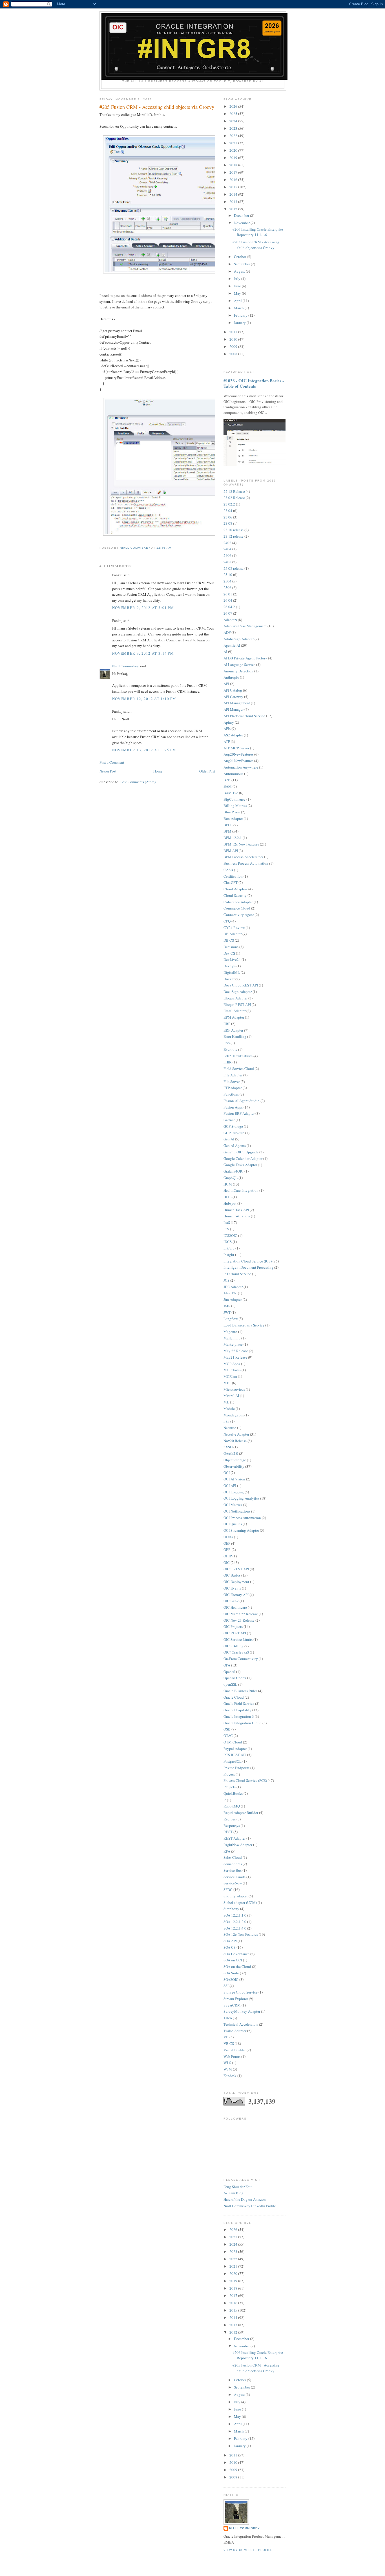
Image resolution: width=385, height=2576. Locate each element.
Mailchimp (232, 1338)
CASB (228, 870)
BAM (228, 786)
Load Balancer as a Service (244, 1325)
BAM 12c (231, 793)
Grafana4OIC (234, 1171)
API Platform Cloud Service (244, 716)
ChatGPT (231, 882)
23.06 (228, 517)
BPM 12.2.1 (233, 838)
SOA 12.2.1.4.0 (235, 1928)
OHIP (228, 1556)
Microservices (234, 1389)
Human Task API (236, 1210)
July (238, 279)
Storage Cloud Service (241, 1992)
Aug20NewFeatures (238, 754)
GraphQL (231, 1178)
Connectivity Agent (239, 915)
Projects (230, 1787)
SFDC (228, 1889)
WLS (227, 2063)
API (226, 684)
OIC (227, 1562)
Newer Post (108, 771)
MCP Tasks (232, 1370)
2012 (234, 209)
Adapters (230, 620)
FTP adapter (233, 1088)
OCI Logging (234, 1492)
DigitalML (232, 972)
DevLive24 (232, 959)
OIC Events (232, 1588)
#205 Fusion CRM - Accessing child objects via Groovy (256, 245)
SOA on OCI (233, 1960)
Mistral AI (231, 1396)
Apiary (229, 722)
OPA (227, 1665)
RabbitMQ (232, 1806)
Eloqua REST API (237, 1005)
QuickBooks (233, 1793)
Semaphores (233, 1864)
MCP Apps (232, 1364)
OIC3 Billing (234, 1646)
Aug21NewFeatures (238, 761)
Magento (230, 1332)
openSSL (230, 1684)
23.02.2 (229, 504)
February (241, 315)
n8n (226, 1421)
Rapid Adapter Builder (241, 1813)
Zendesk (230, 2076)
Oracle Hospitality (237, 1710)
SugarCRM (232, 2005)
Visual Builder (235, 2050)
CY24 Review (234, 928)
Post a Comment (112, 762)
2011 (234, 332)
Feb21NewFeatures (238, 1056)
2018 (234, 165)
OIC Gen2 (231, 1601)
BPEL (228, 825)
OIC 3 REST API (236, 1569)
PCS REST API (235, 1755)
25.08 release (234, 568)
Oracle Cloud (234, 1697)
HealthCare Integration (241, 1190)
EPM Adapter (234, 1017)
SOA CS (230, 1947)
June (238, 286)
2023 (234, 128)
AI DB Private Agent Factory (245, 658)
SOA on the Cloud (237, 1966)
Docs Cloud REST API (241, 985)
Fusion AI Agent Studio (242, 1101)
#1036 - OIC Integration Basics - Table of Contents (254, 383)
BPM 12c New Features (241, 844)
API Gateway (233, 697)
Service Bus (233, 1870)
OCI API (230, 1485)
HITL (228, 1197)
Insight (229, 1255)
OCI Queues (233, 1524)
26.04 (228, 600)
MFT (227, 1383)
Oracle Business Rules (240, 1691)
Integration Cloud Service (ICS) (248, 1261)
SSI (226, 1986)
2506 (227, 588)
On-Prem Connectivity (241, 1659)
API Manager (234, 709)
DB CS (229, 940)
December (242, 215)
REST (228, 1832)
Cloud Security (235, 895)
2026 (234, 106)
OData (228, 1537)
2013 (234, 202)
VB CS (229, 2043)
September (242, 264)
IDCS (228, 1242)
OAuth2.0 (231, 1453)
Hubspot (230, 1203)
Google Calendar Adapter (243, 1158)
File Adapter (233, 1075)
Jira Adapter (233, 1299)
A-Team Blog (234, 2193)
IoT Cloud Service (237, 1274)
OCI (227, 1473)
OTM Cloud (233, 1742)
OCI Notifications (237, 1511)
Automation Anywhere (241, 767)
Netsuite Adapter (236, 1434)
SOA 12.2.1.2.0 (235, 1922)
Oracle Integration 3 (239, 1716)
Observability (234, 1466)
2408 (227, 562)
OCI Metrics (233, 1505)
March (239, 308)
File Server (232, 1081)
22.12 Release (234, 491)
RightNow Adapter (238, 1845)
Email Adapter (234, 1011)
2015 (234, 187)
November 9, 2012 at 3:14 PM (143, 653)
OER (227, 1549)
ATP (227, 741)
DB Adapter (233, 934)
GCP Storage (233, 1126)
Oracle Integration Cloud (243, 1723)
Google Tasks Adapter (240, 1165)
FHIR (228, 1062)
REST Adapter (234, 1838)
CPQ (227, 921)
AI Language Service (239, 665)
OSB (227, 1729)
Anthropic (231, 677)
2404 (227, 549)
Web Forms (232, 2056)
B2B (227, 780)
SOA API (230, 1941)
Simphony (231, 1909)
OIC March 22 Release (241, 1614)
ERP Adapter (233, 1030)
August (240, 271)
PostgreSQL (233, 1761)
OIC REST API (235, 1633)
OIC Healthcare (235, 1607)
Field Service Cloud (239, 1069)
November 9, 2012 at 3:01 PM (143, 608)
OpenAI (229, 1672)
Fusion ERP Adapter (239, 1113)
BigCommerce (234, 799)
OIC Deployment (236, 1582)
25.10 (228, 575)
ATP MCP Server (236, 748)
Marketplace (233, 1344)
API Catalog (233, 690)
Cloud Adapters (235, 889)
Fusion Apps (233, 1107)
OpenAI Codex (235, 1678)
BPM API (231, 851)
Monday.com (234, 1415)
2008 (234, 354)
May (238, 293)
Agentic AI (232, 645)
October (240, 257)
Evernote (230, 1049)
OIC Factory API (236, 1595)
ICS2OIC (230, 1235)
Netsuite (230, 1428)
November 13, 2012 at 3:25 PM (144, 750)
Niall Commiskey (126, 666)
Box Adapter (233, 818)
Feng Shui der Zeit (238, 2187)
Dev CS (229, 953)
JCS (226, 1280)
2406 (227, 555)
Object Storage (235, 1460)
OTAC (228, 1736)
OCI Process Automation (242, 1518)
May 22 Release (236, 1351)
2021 (234, 143)
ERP (227, 1024)
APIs (227, 729)
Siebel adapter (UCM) (240, 1902)
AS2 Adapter (233, 735)
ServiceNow (233, 1883)
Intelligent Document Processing (248, 1267)
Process (229, 1774)
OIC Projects (233, 1626)
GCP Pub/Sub (234, 1133)
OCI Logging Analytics (241, 1498)
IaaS (227, 1222)
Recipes (230, 1819)
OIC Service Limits (238, 1639)
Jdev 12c (230, 1293)
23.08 (228, 523)
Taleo (228, 2018)
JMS (227, 1306)
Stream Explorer (236, 1999)
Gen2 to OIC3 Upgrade (241, 1152)
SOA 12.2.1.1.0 (235, 1915)
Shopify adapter (236, 1896)
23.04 (228, 511)
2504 (227, 581)
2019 (234, 158)
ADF (227, 632)
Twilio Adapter (235, 2031)
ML (226, 1402)
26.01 (228, 594)
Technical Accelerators (241, 2024)
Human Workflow (237, 1216)
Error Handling (235, 1036)
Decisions (231, 947)
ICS (226, 1229)
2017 (234, 172)
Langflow (231, 1319)
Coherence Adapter (238, 902)
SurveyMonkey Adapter (242, 2011)
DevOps (230, 966)
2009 (234, 346)
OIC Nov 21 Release (239, 1620)
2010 (234, 339)
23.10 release (234, 530)
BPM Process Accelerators (243, 857)
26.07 (228, 613)
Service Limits (234, 1877)
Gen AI (229, 1139)
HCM (228, 1184)
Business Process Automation (246, 863)
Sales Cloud (233, 1857)
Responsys (232, 1826)
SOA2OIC (231, 1979)
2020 (234, 150)
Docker (229, 979)
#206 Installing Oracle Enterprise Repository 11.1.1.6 (258, 232)
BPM (227, 831)
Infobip (229, 1248)
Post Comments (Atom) (138, 782)
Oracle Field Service (239, 1703)
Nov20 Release (235, 1441)
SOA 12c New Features (241, 1934)
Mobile (229, 1409)
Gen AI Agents (235, 1145)
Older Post (207, 771)
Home (158, 771)
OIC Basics (232, 1575)
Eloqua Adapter (235, 998)
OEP (227, 1543)
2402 (227, 543)
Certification (233, 876)
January (240, 323)
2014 (234, 194)
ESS (227, 1043)
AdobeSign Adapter (239, 639)
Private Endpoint (236, 1768)
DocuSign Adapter (238, 992)
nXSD (228, 1447)
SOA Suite (231, 1973)
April (238, 301)
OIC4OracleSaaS (236, 1652)
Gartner (229, 1120)
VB (226, 2037)
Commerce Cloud (237, 908)
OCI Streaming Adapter (241, 1530)
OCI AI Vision (234, 1479)
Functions (231, 1094)
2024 (234, 121)
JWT (227, 1312)
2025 (234, 114)
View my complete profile (248, 2550)
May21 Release (235, 1357)
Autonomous (233, 774)
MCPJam (230, 1376)
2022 (234, 136)
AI (225, 652)
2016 (234, 180)
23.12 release (234, 536)
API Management (237, 703)
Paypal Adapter (235, 1749)
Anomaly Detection (238, 671)
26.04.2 (229, 607)
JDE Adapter (233, 1287)
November (242, 223)
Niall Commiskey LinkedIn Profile (250, 2206)
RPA (227, 1851)
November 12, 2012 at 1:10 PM (144, 699)
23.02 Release (234, 498)
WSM (228, 2069)
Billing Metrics (235, 805)
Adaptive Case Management (245, 626)
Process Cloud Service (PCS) (245, 1780)
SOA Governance (236, 1954)
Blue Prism (232, 812)
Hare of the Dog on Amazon (245, 2199)
